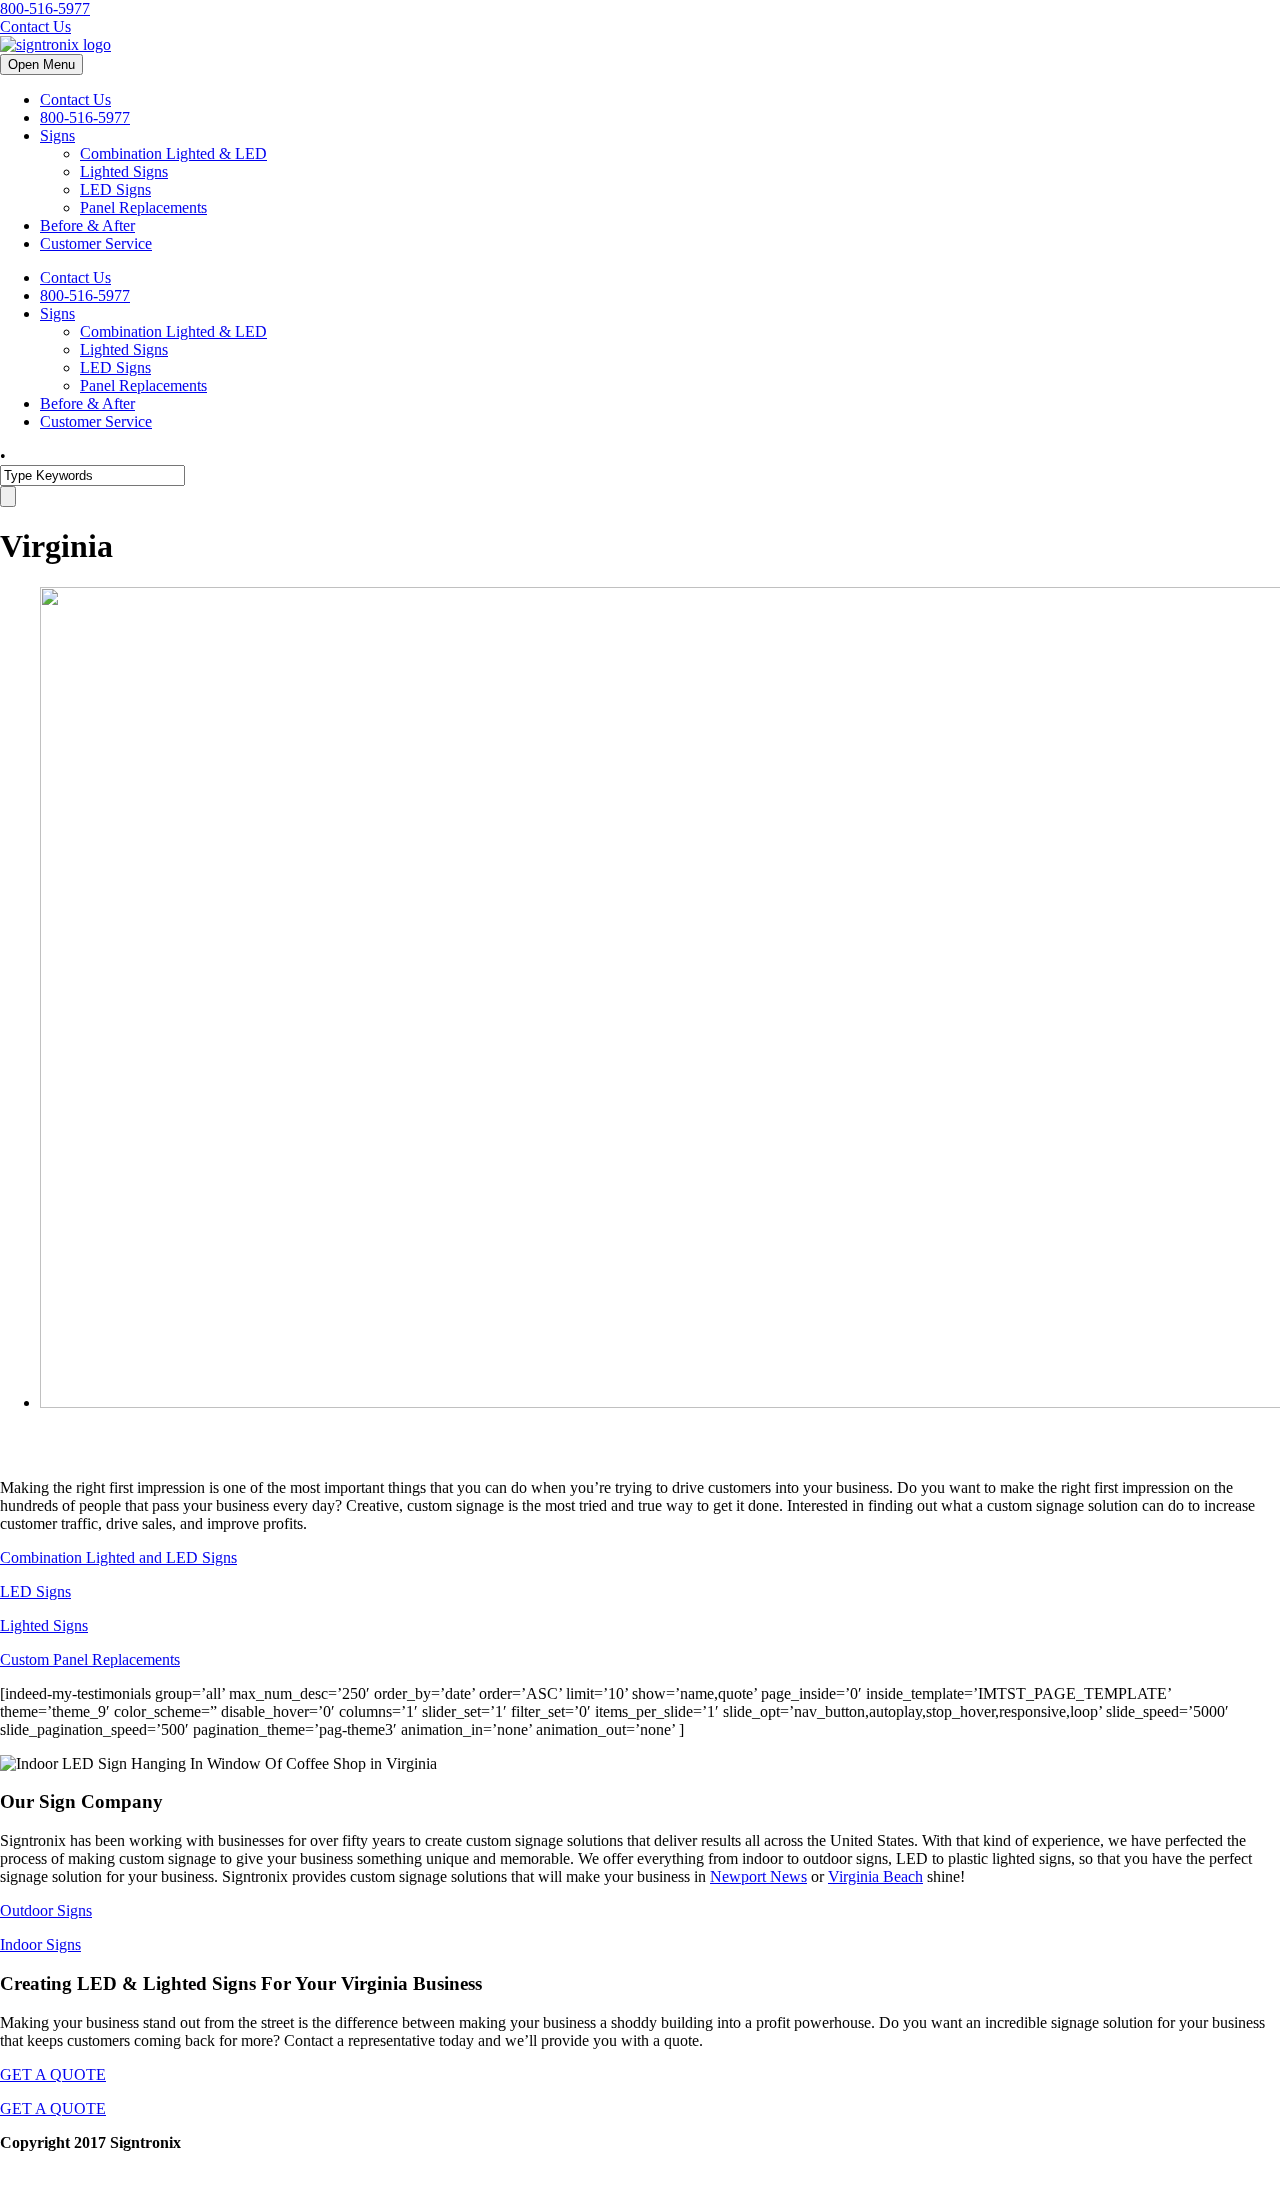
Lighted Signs (124, 171)
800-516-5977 (45, 8)
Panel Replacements (143, 207)
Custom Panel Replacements (90, 1659)
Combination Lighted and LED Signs (118, 1557)
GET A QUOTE (53, 2074)
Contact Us (35, 26)
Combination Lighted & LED (173, 153)
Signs (57, 135)
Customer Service (96, 243)
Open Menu (41, 64)
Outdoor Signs (46, 1910)
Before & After (87, 225)
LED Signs (115, 189)
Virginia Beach (875, 1876)
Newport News (758, 1876)
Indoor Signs (40, 1944)
